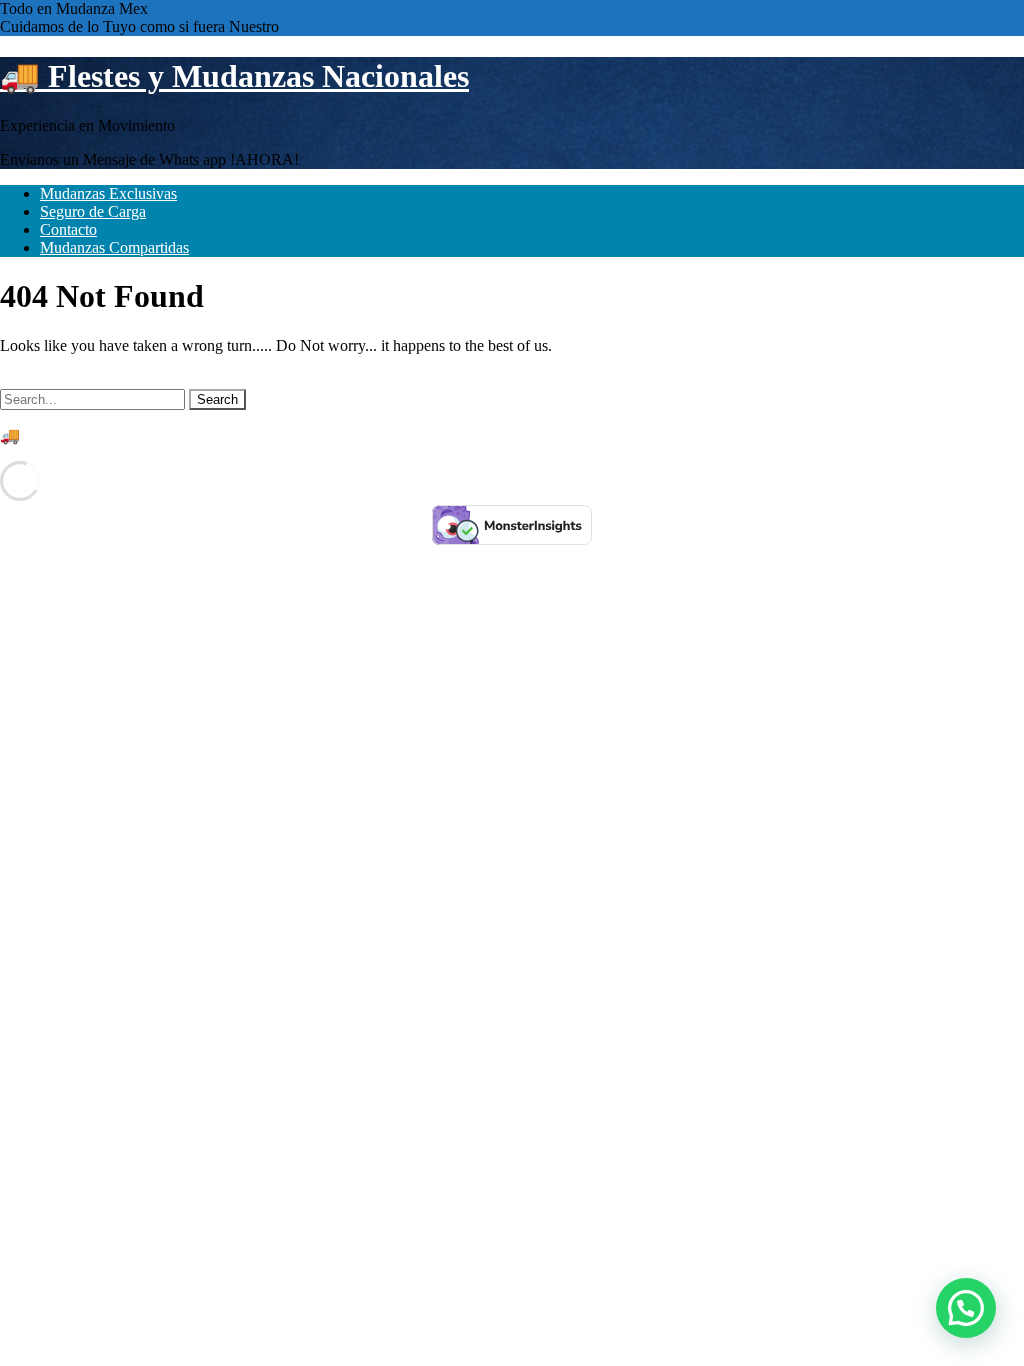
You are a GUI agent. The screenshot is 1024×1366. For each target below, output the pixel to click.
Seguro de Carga (93, 211)
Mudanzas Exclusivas (108, 193)
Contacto (68, 229)
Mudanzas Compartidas (114, 247)
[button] (966, 1308)
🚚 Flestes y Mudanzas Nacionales (234, 76)
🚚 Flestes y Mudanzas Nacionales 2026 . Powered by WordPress (209, 435)
